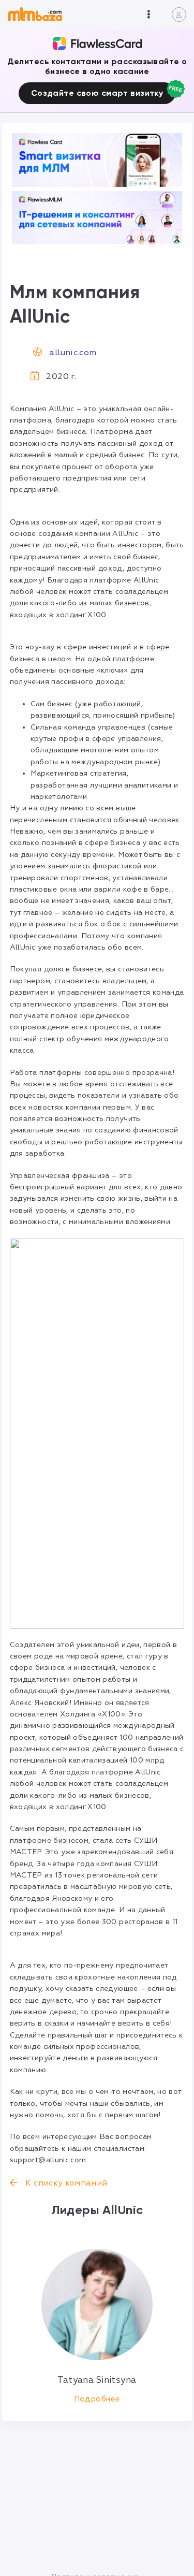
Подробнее (97, 2399)
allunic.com (73, 353)
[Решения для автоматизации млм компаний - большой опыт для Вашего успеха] (97, 160)
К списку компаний (65, 2183)
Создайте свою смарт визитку (97, 93)
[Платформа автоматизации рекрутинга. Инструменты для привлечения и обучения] (97, 218)
